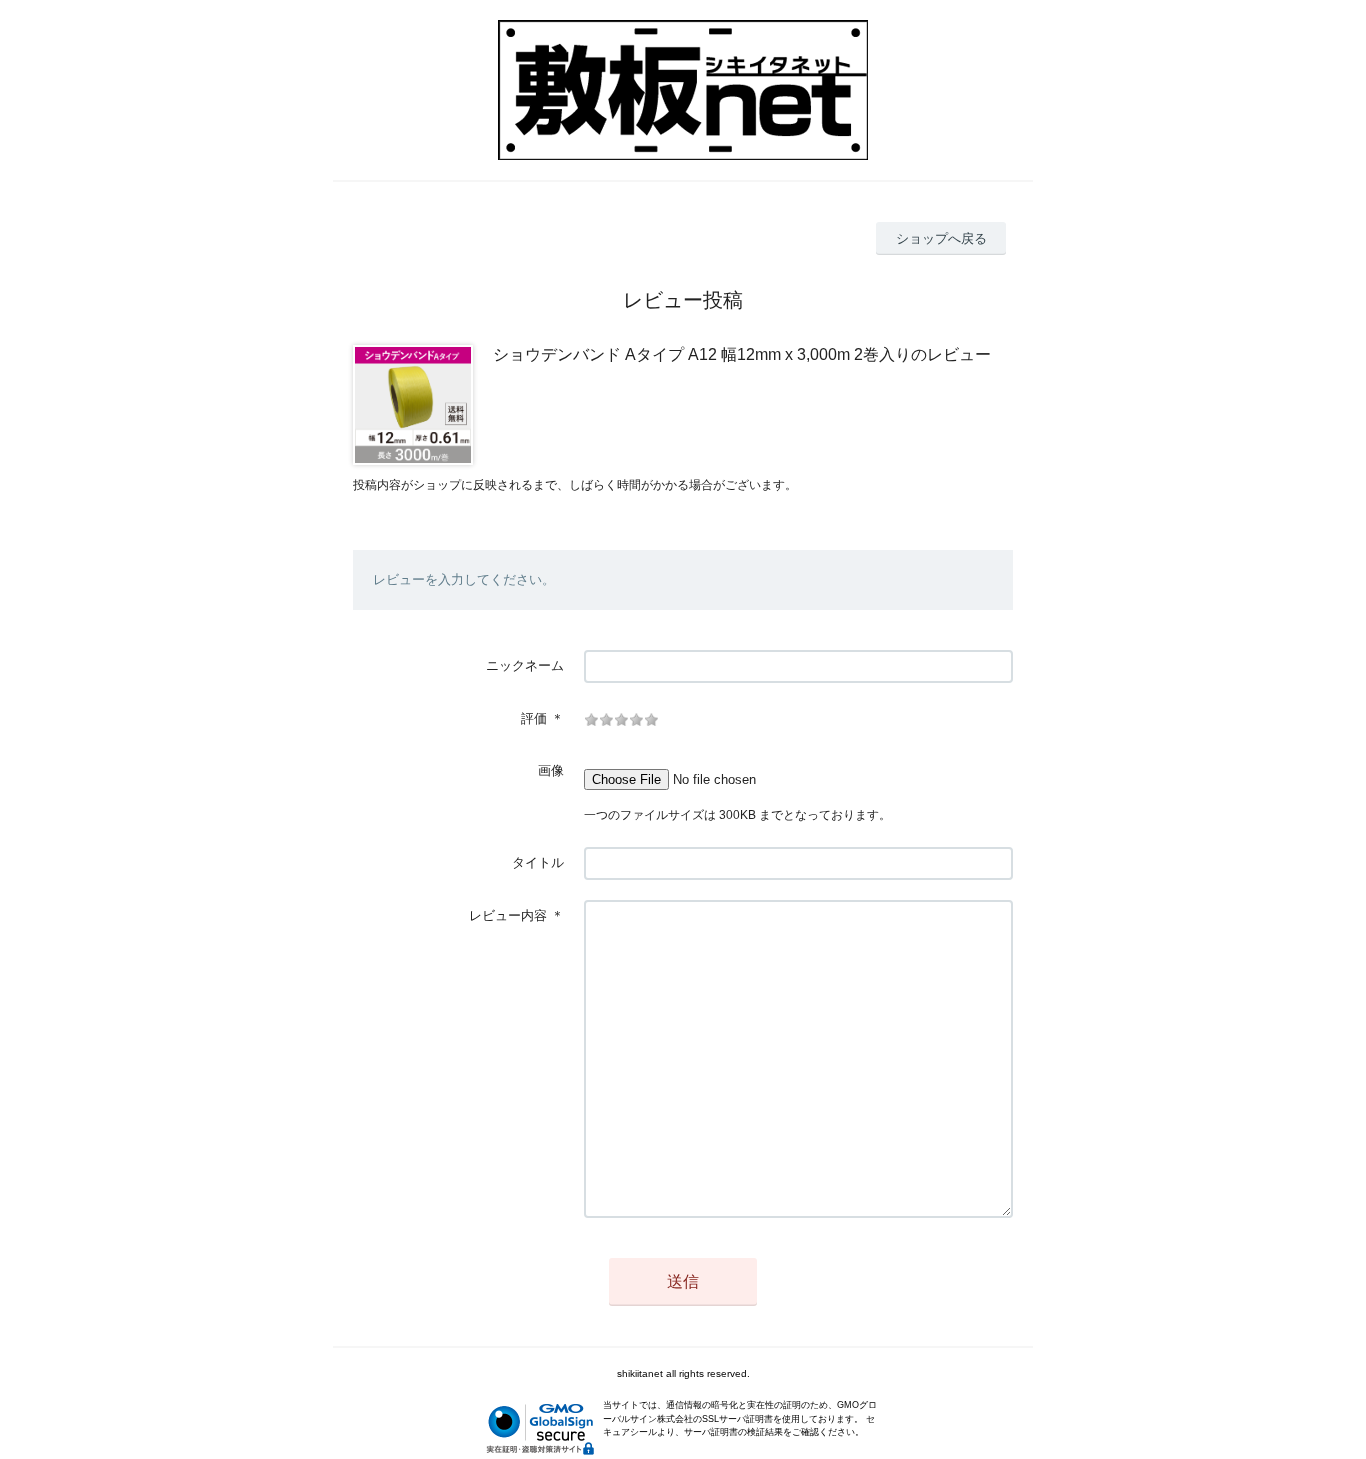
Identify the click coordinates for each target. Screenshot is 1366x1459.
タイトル (538, 862)
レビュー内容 (508, 915)
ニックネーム (525, 665)
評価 (534, 718)
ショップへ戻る (941, 238)
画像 (551, 770)
